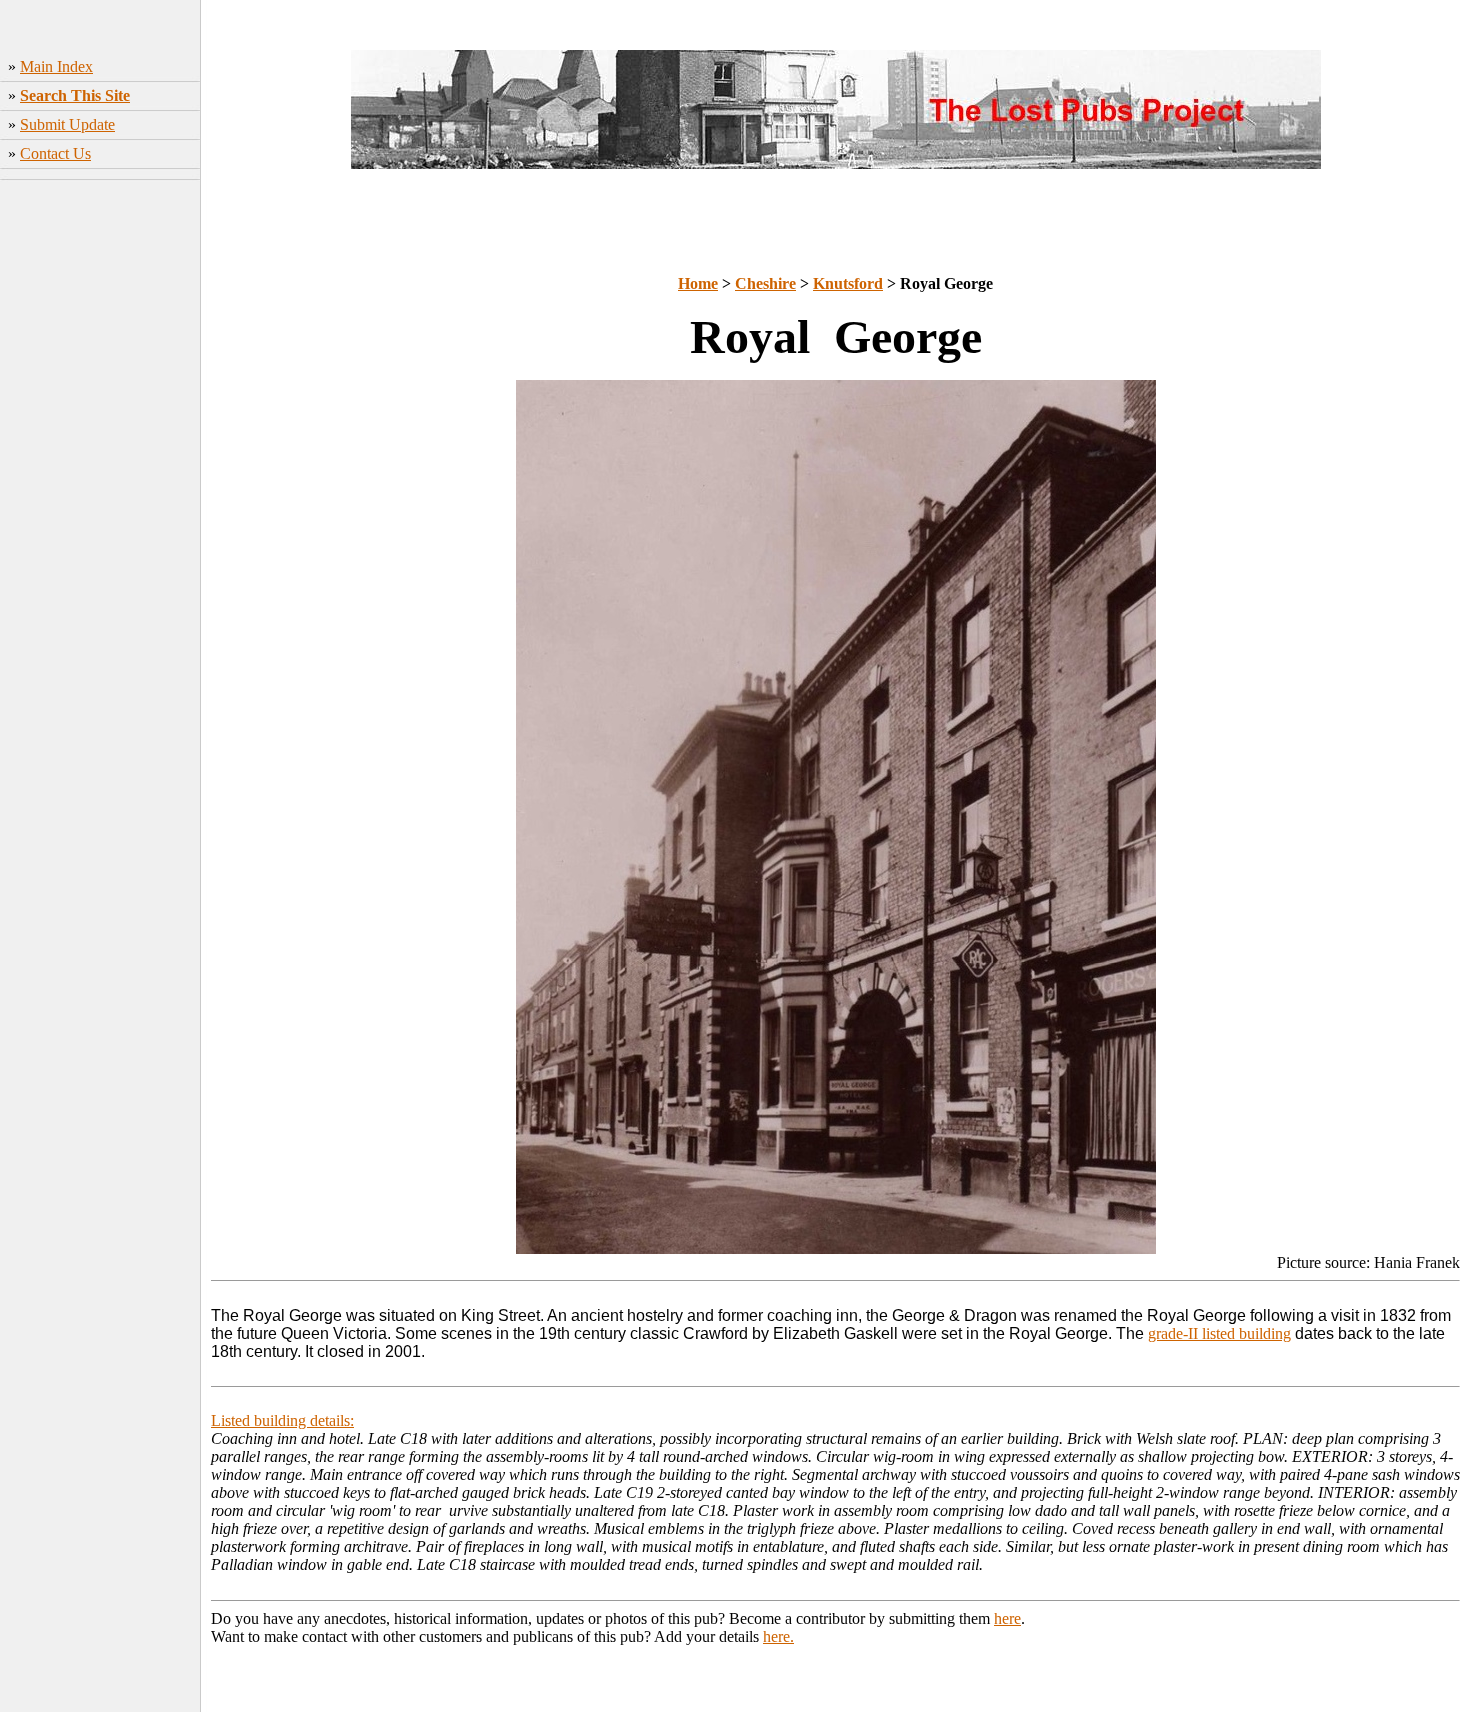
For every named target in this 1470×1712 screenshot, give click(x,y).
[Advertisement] (100, 485)
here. (778, 1636)
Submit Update (67, 124)
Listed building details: (282, 1420)
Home (698, 283)
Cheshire (765, 283)
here (1007, 1618)
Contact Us (55, 153)
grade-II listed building (1219, 1333)
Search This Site (75, 95)
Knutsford (848, 283)
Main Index (56, 66)
